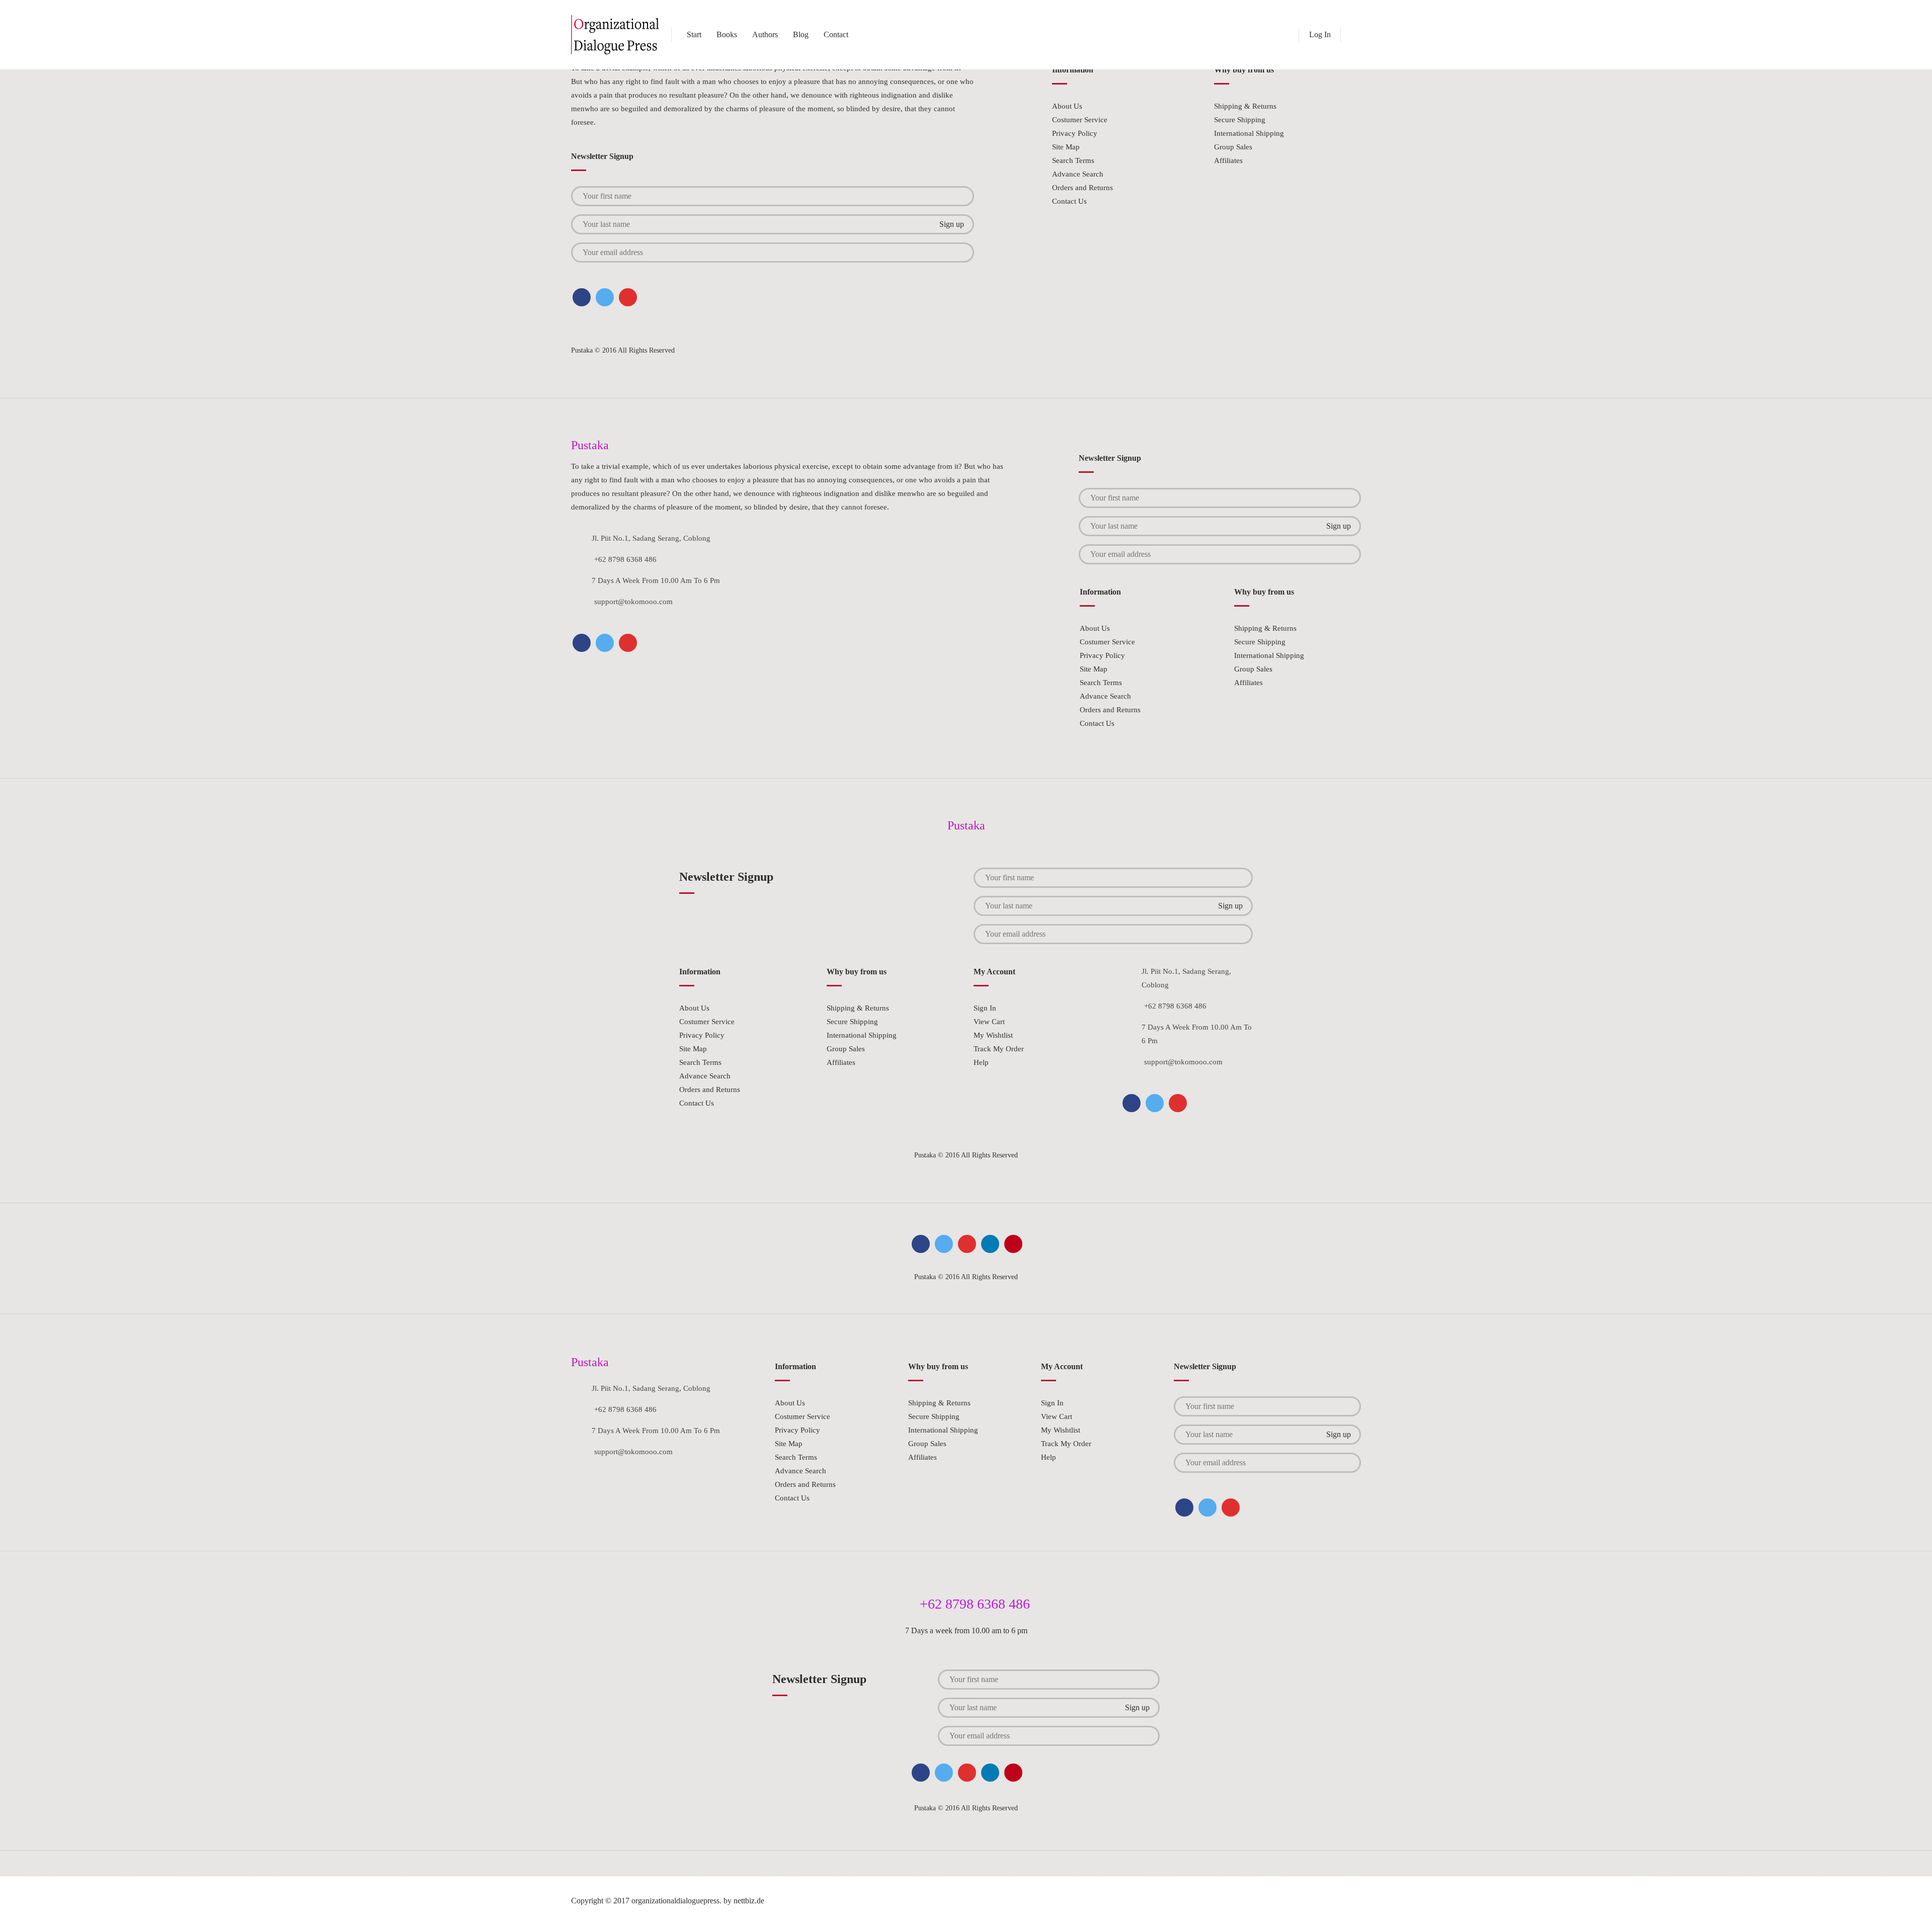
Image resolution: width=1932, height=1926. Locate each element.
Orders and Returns (1082, 188)
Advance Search (1078, 174)
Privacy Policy (1075, 133)
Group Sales (1233, 147)
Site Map (1066, 147)
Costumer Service (1080, 120)
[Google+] (628, 297)
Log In (1320, 34)
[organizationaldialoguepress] (616, 35)
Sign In (985, 1008)
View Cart (989, 1022)
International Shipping (1249, 133)
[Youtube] (1013, 1244)
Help (981, 1062)
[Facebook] (582, 297)
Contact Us (1069, 201)
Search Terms (1073, 160)
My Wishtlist (993, 1035)
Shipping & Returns (1245, 106)
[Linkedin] (990, 1244)
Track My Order (999, 1049)
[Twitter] (605, 297)
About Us (1067, 106)
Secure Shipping (1240, 120)
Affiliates (1228, 160)
